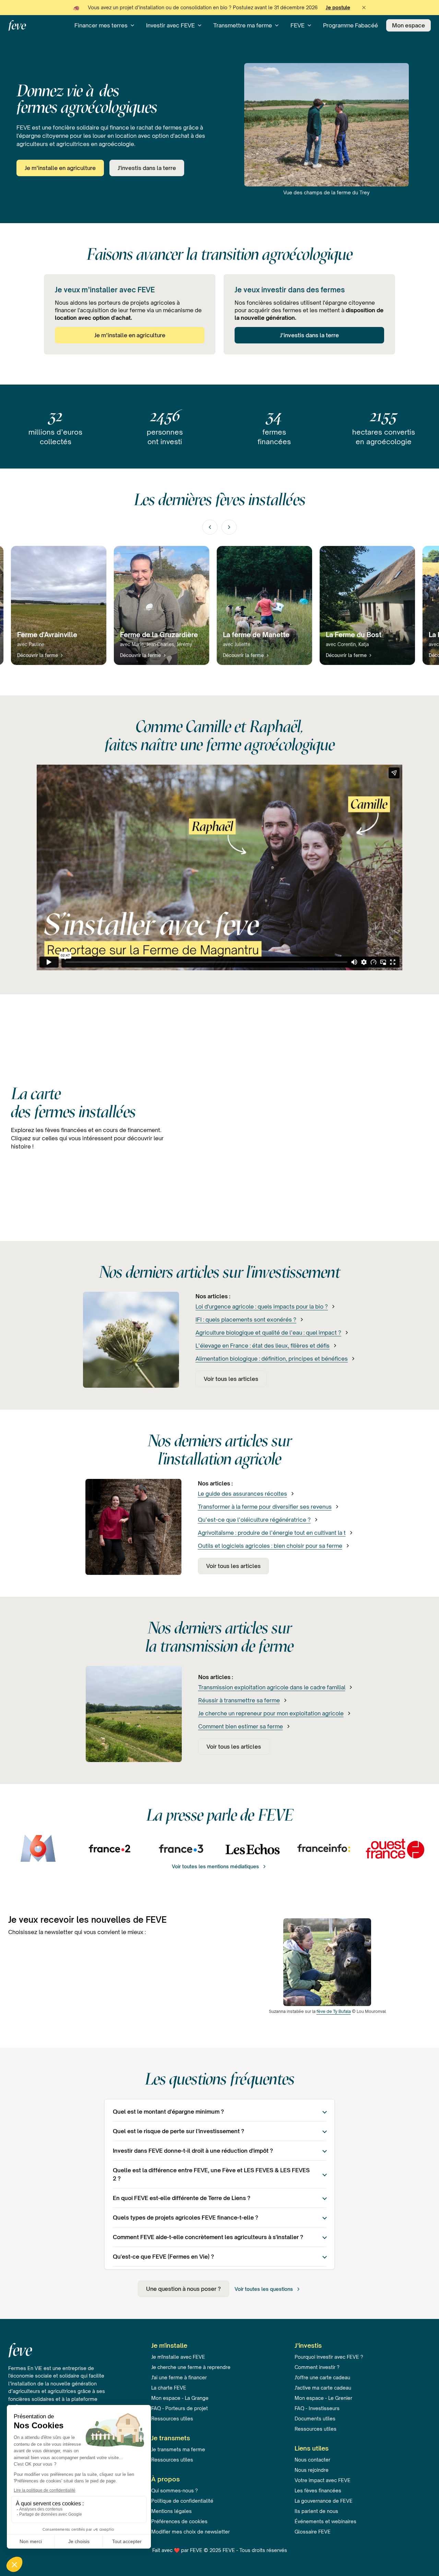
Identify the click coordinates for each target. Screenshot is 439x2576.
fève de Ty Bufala (334, 2011)
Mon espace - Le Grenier (323, 2398)
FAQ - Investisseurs (317, 2408)
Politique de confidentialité (182, 2501)
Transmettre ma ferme (243, 25)
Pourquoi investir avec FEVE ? (329, 2357)
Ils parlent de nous (316, 2511)
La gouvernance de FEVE (324, 2501)
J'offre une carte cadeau (322, 2377)
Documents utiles (315, 2419)
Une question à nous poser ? (183, 2289)
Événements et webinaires (325, 2521)
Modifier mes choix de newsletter (191, 2532)
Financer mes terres (101, 25)
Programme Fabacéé (351, 25)
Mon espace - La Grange (180, 2398)
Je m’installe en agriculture (60, 168)
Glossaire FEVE (313, 2532)
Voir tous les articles (231, 1379)
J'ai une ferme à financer (179, 2377)
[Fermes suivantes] (229, 527)
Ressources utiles (172, 2419)
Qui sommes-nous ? (175, 2490)
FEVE (298, 25)
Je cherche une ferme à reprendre (191, 2367)
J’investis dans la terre (309, 335)
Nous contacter (312, 2460)
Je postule (338, 7)
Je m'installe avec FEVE (178, 2357)
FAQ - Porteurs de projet (180, 2408)
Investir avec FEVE (170, 25)
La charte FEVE (169, 2388)
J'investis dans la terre (147, 168)
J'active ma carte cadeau (323, 2388)
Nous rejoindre (312, 2470)
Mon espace (408, 25)
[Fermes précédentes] (210, 527)
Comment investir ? (317, 2367)
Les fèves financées (318, 2490)
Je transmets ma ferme (178, 2449)
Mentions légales (171, 2511)
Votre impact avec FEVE (323, 2480)
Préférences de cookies (179, 2521)
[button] (364, 8)
